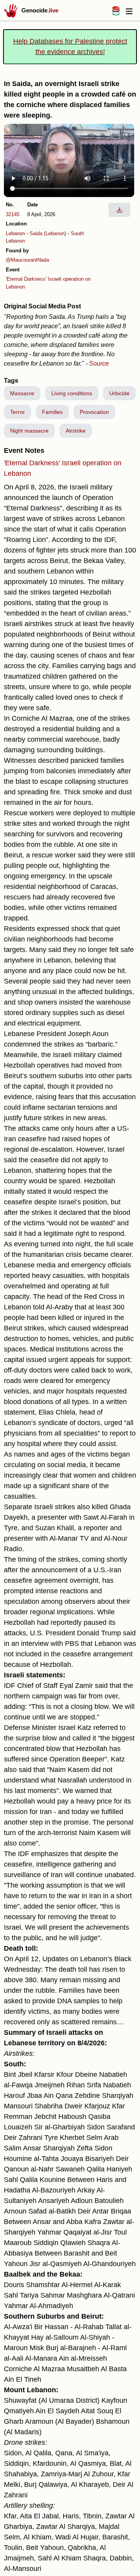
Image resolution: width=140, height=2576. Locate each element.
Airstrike (76, 431)
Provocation (94, 412)
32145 (13, 214)
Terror (17, 412)
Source (99, 363)
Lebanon (15, 233)
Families (52, 412)
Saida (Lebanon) (48, 233)
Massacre (22, 393)
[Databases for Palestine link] (116, 13)
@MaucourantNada (27, 260)
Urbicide (119, 393)
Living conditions (72, 393)
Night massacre (29, 431)
